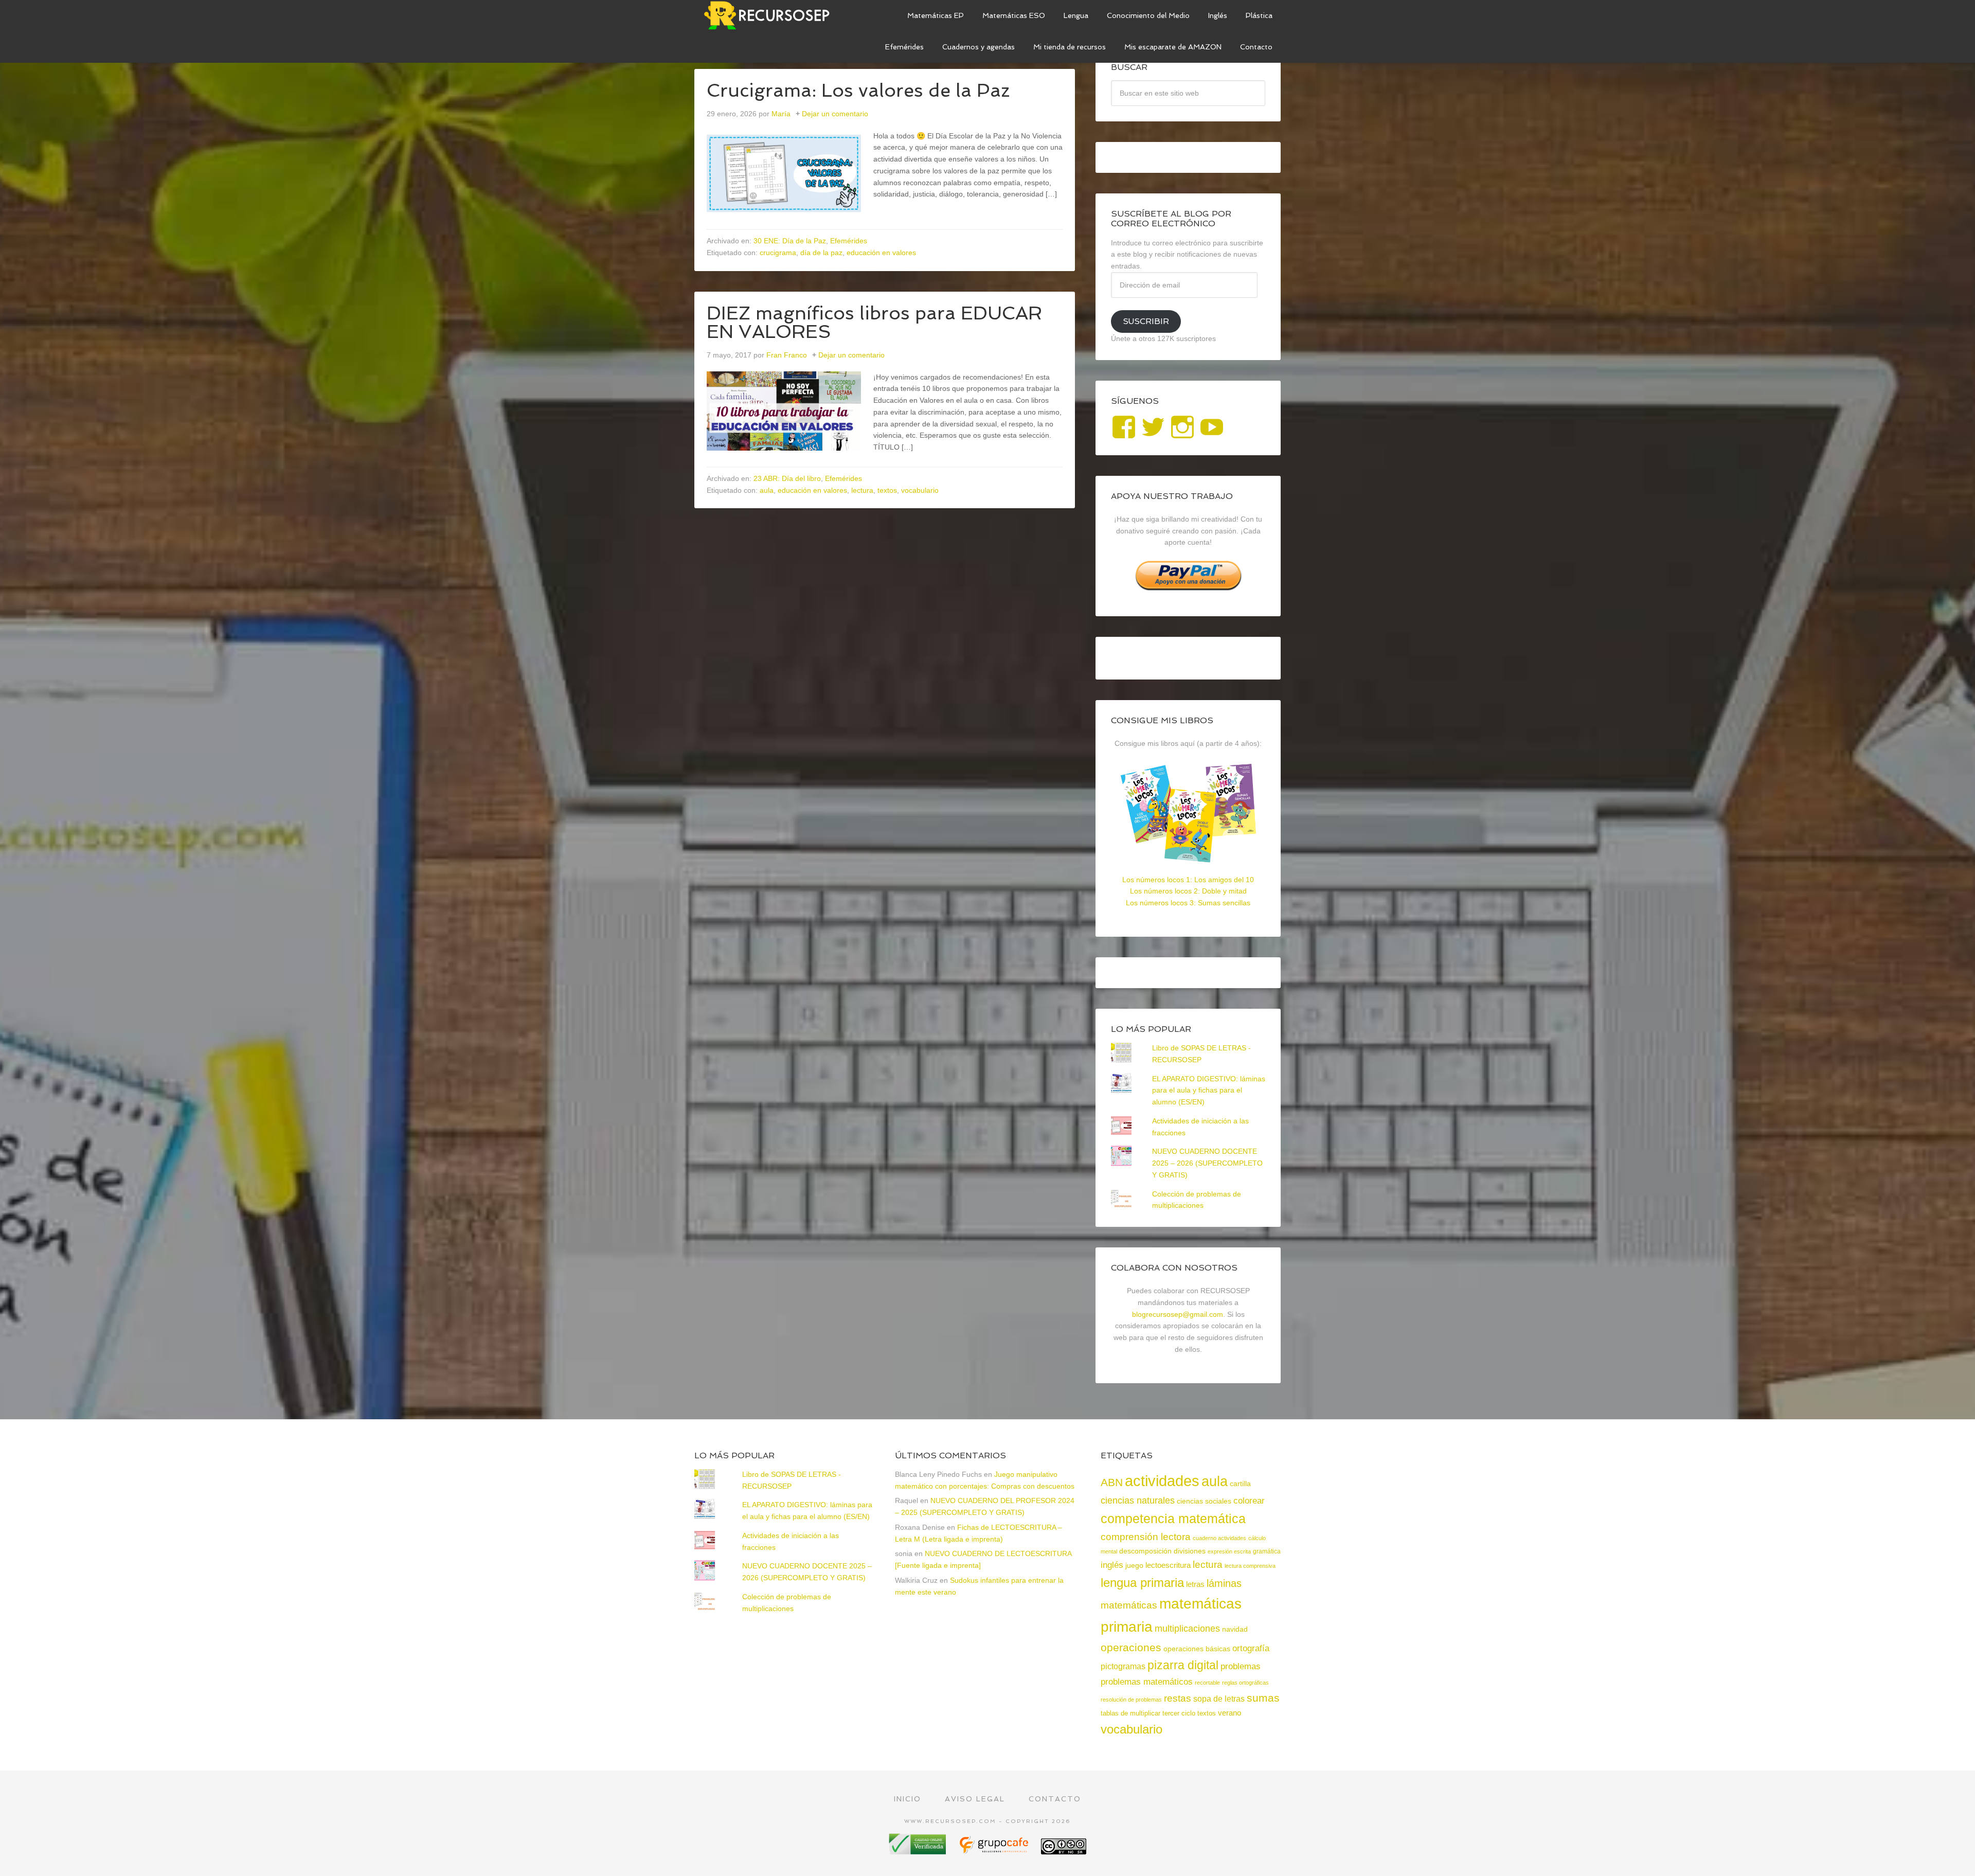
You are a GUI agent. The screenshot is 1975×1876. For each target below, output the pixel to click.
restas (1178, 1698)
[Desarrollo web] (995, 1851)
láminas (1224, 1583)
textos (887, 490)
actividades (1162, 1481)
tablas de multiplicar (1130, 1713)
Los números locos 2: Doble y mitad (1188, 891)
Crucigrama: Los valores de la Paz (858, 90)
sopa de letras (1219, 1699)
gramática (1267, 1551)
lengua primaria (1142, 1583)
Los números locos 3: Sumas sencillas (1188, 903)
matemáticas (1129, 1605)
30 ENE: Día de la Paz (790, 241)
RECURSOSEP (771, 15)
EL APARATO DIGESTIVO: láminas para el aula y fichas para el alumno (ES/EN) (1209, 1091)
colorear (1249, 1500)
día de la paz (821, 253)
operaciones (1131, 1647)
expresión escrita (1229, 1551)
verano (1229, 1713)
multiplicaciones (1187, 1629)
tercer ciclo (1179, 1713)
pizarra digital (1183, 1665)
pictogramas (1123, 1666)
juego (1134, 1565)
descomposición (1145, 1551)
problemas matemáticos (1147, 1682)
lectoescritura (1168, 1565)
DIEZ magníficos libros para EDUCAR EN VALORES (874, 322)
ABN (1112, 1482)
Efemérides (849, 241)
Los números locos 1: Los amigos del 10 (1188, 880)
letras (1195, 1584)
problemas (1241, 1666)
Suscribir (1146, 321)
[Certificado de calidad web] (919, 1851)
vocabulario (920, 490)
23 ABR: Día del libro (787, 478)
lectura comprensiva (1250, 1566)
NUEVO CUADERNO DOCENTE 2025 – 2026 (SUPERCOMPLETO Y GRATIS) (1207, 1163)
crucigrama (778, 253)
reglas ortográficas (1245, 1683)
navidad (1235, 1629)
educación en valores (881, 253)
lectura (862, 490)
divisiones (1190, 1551)
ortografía (1251, 1648)
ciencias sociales (1204, 1501)
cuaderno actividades (1219, 1538)
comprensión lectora (1146, 1537)
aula (767, 490)
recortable (1207, 1683)
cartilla (1240, 1484)
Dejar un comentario (835, 114)
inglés (1112, 1565)
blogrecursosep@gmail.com (1178, 1314)
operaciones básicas (1197, 1649)
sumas (1263, 1698)
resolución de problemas (1131, 1700)
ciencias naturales (1138, 1500)
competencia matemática (1173, 1518)
